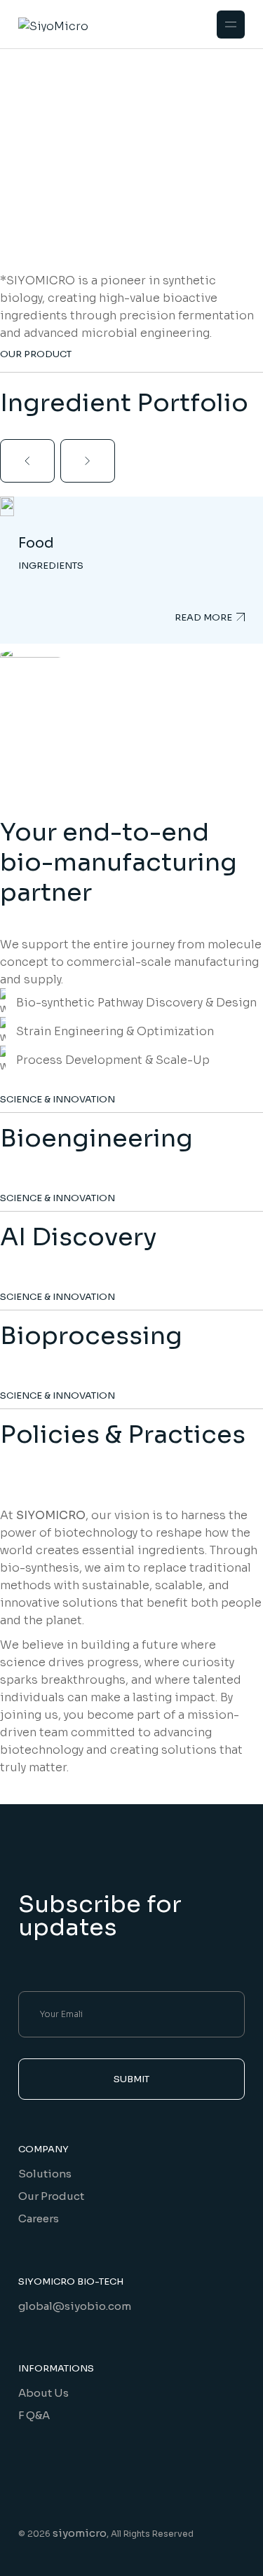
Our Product (51, 2196)
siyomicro (80, 2533)
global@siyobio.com (75, 2306)
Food (36, 543)
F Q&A (34, 2415)
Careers (39, 2218)
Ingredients (51, 566)
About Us (43, 2393)
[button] (27, 461)
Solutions (45, 2174)
